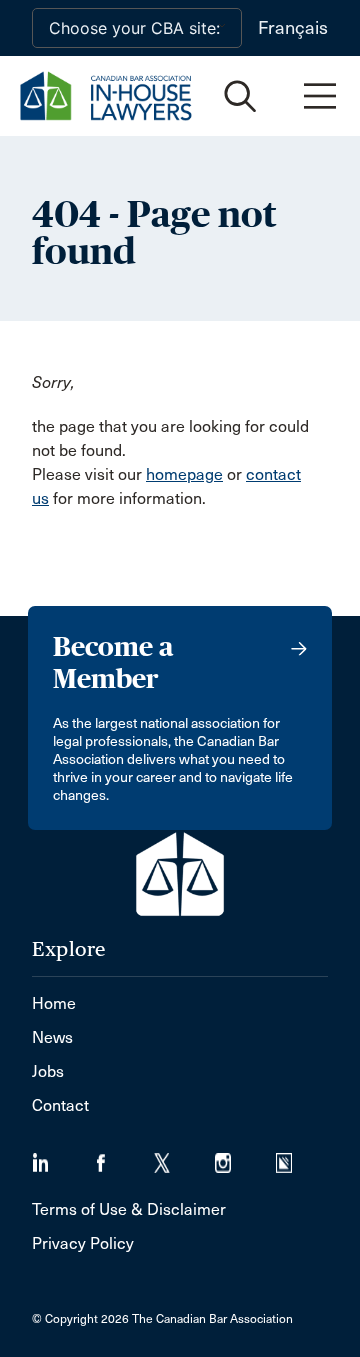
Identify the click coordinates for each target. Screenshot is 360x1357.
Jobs (48, 1071)
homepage (184, 474)
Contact (60, 1105)
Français (293, 28)
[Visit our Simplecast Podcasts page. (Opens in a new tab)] (296, 1156)
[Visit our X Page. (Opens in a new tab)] (184, 1156)
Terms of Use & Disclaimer (129, 1209)
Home (54, 1003)
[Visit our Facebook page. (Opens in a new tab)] (123, 1156)
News (52, 1037)
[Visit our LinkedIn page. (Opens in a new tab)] (62, 1156)
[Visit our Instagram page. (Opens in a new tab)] (245, 1156)
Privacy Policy (83, 1243)
